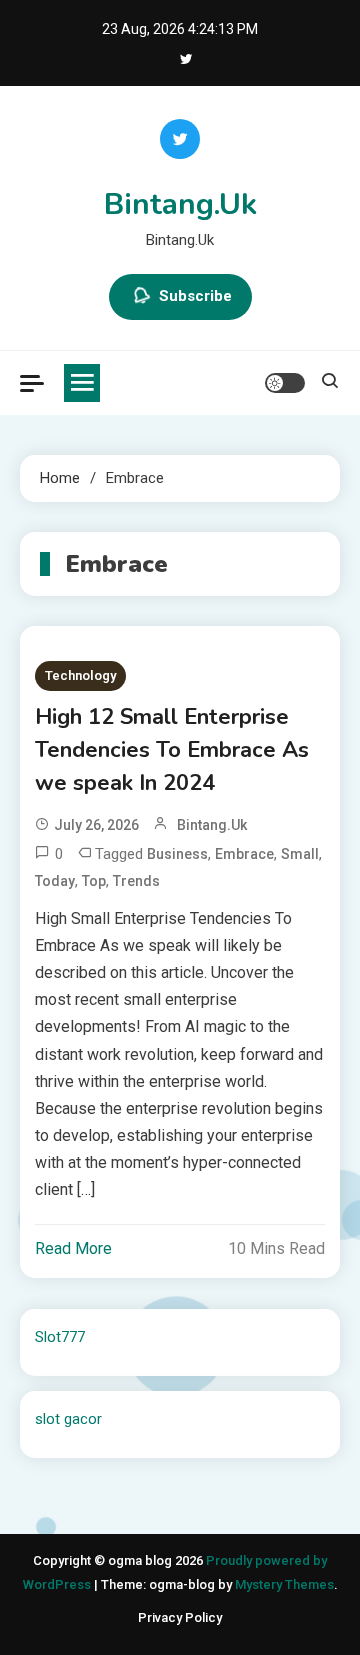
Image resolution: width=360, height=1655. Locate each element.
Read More (73, 1248)
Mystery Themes (284, 1584)
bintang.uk (212, 825)
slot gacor (68, 1419)
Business (177, 854)
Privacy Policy (180, 1617)
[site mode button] (285, 383)
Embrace (244, 854)
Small (300, 854)
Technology (80, 675)
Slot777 (60, 1337)
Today (55, 881)
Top (94, 881)
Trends (136, 881)
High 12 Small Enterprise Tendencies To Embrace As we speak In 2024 (172, 750)
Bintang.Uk (180, 204)
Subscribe (195, 296)
